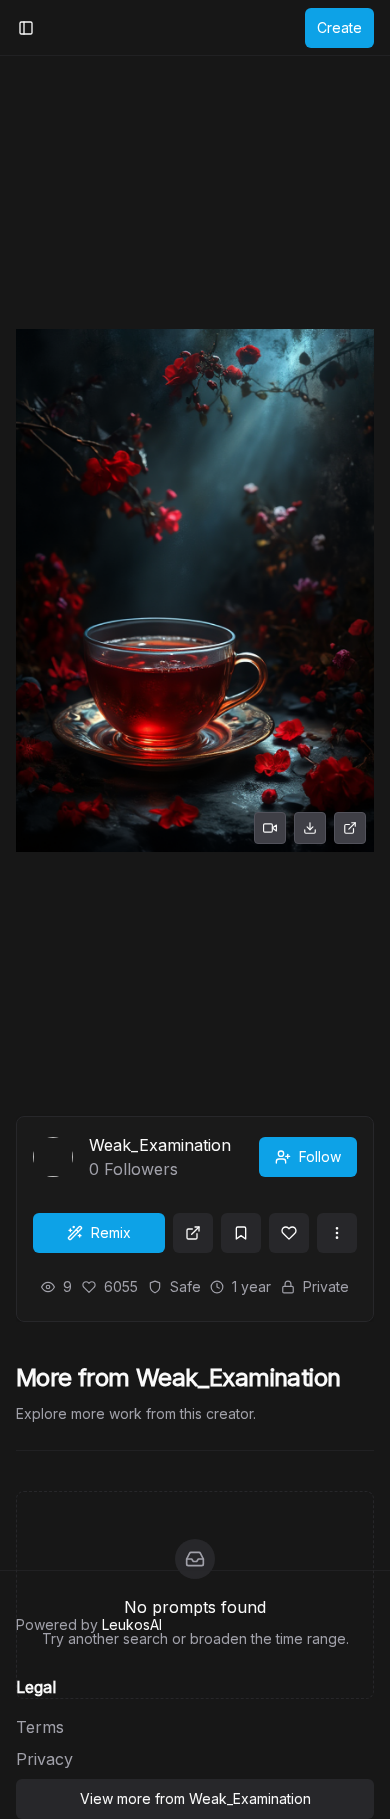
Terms (40, 1727)
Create (339, 27)
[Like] (289, 1233)
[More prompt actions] (337, 1233)
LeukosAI (132, 1624)
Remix (111, 1232)
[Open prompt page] (193, 1233)
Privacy (44, 1759)
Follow (320, 1156)
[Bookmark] (241, 1233)
